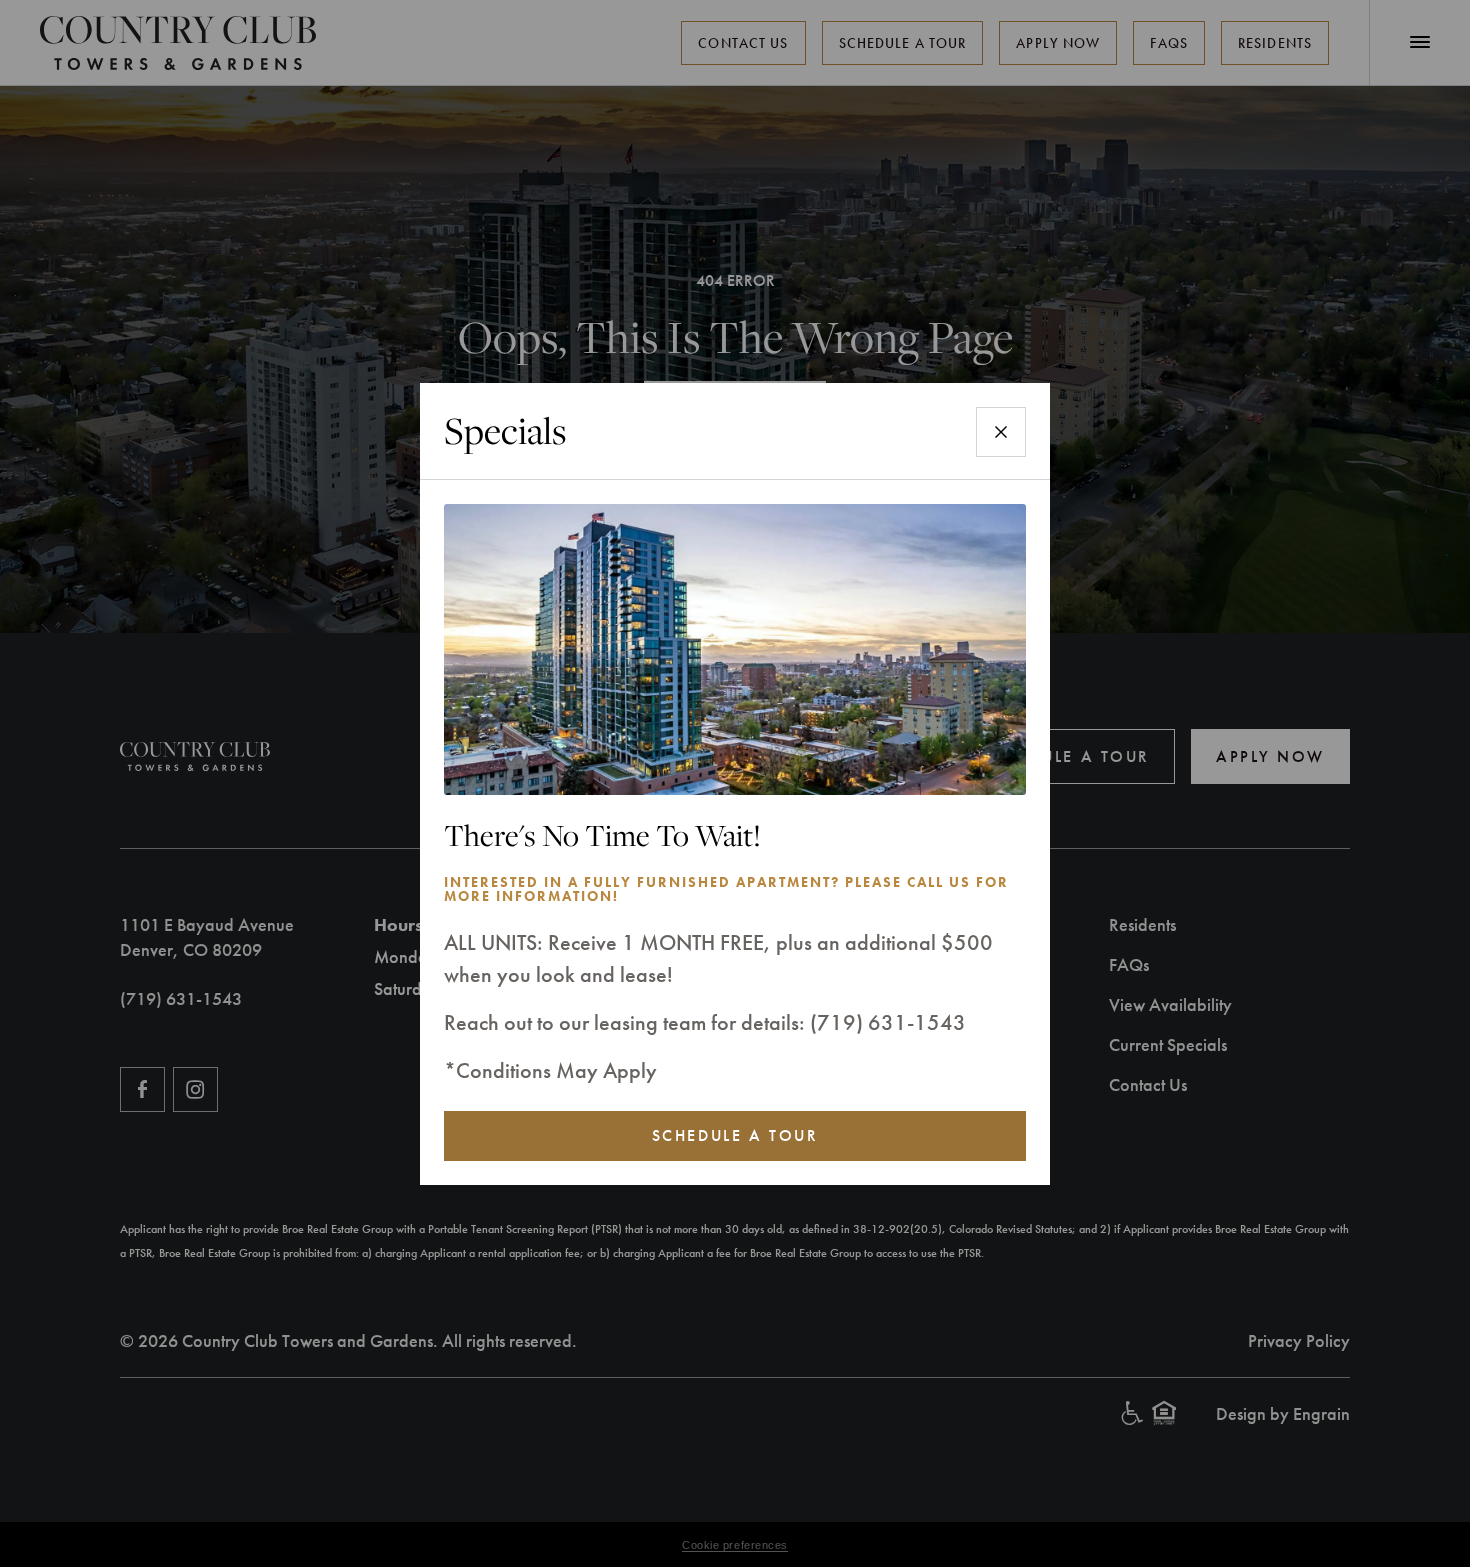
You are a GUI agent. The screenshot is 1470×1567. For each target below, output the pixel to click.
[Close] (1001, 432)
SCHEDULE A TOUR (735, 1135)
